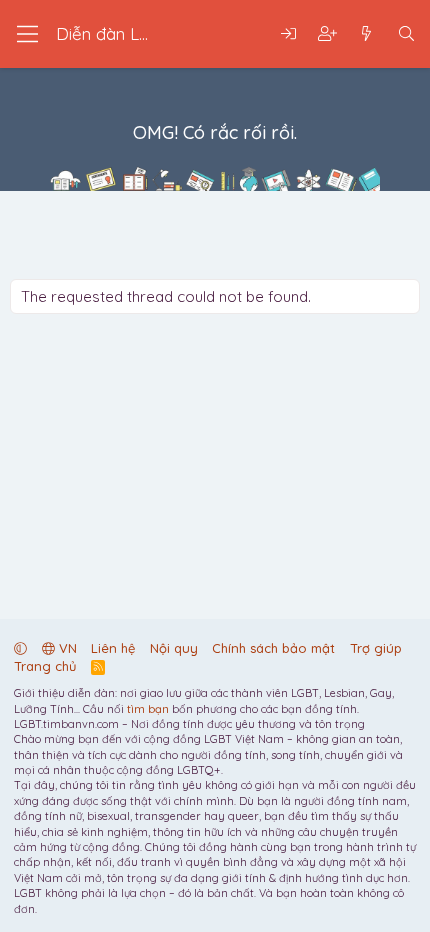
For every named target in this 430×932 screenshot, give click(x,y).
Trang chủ (45, 666)
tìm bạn (148, 709)
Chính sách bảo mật (273, 648)
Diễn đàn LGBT (115, 33)
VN (66, 648)
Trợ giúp (376, 648)
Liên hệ (113, 648)
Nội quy (174, 648)
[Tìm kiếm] (406, 34)
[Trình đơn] (27, 34)
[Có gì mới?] (366, 34)
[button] (20, 648)
